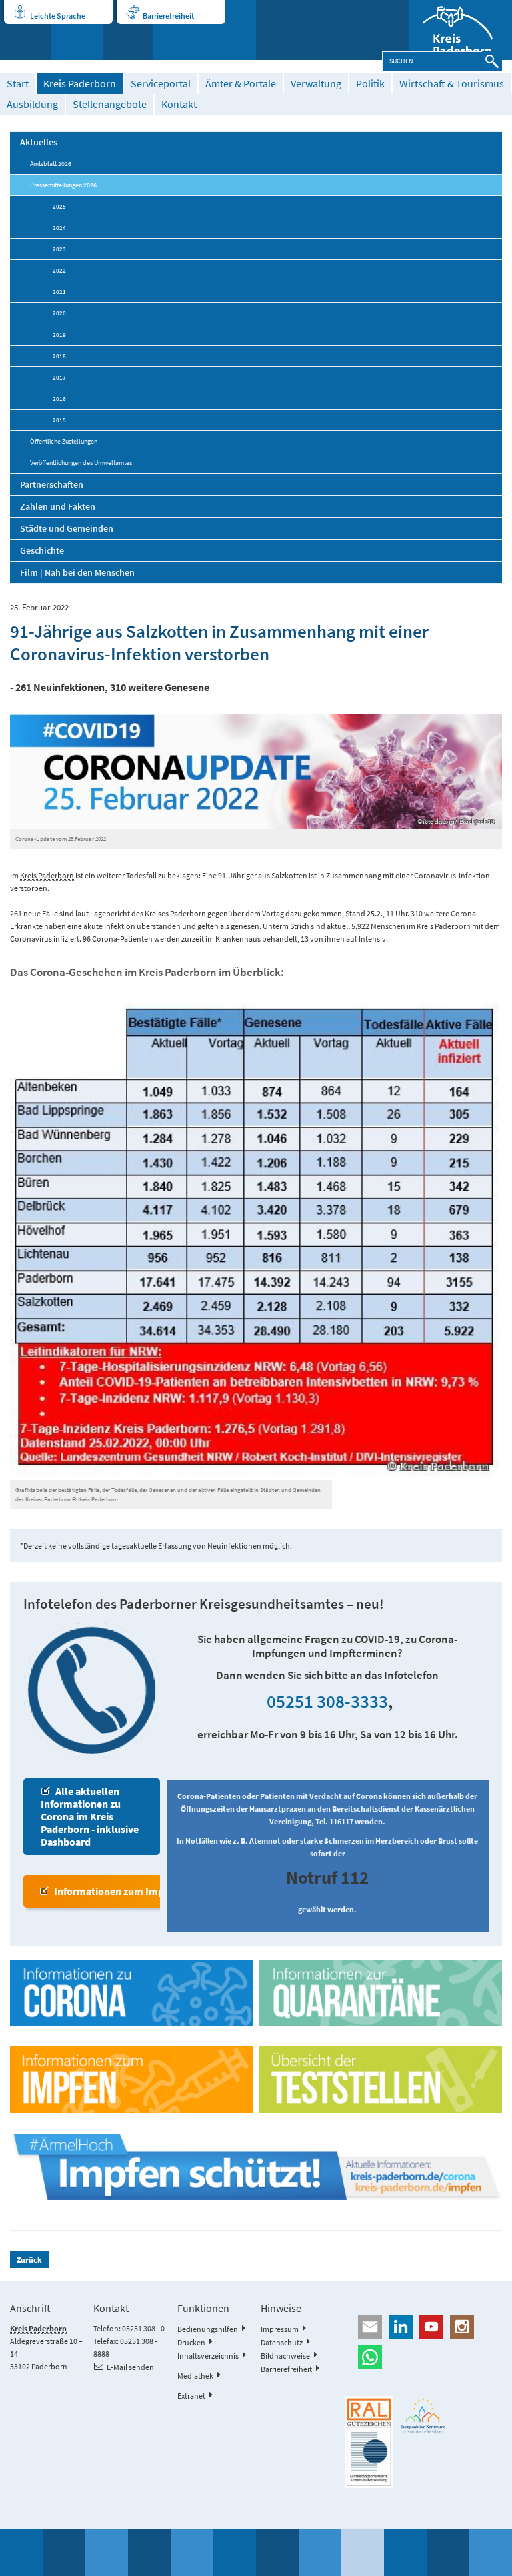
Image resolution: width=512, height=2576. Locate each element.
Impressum (280, 2329)
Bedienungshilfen (208, 2329)
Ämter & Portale (241, 84)
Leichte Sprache (58, 16)
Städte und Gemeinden (67, 528)
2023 (59, 249)
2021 (59, 292)
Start (18, 84)
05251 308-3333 (327, 1701)
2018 (59, 356)
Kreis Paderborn (80, 84)
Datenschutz (282, 2342)
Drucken (191, 2342)
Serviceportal (161, 84)
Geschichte (42, 550)
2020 (59, 313)
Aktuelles (39, 142)
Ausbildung (32, 104)
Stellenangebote (110, 104)
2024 (59, 228)
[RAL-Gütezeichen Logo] (369, 2442)
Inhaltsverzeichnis (208, 2356)
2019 (59, 335)
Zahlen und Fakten (58, 506)
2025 (59, 206)
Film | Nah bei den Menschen (77, 572)
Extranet (191, 2396)
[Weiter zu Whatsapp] (423, 2357)
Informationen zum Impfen (116, 1891)
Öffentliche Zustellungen (64, 441)
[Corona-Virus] (131, 1993)
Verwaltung (316, 84)
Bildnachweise (285, 2356)
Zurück (29, 2260)
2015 (59, 420)
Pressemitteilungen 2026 (63, 185)
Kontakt (179, 104)
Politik (370, 84)
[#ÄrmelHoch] (256, 2169)
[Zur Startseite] (461, 30)
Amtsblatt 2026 (51, 164)
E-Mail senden (130, 2367)
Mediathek (195, 2376)
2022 (59, 270)
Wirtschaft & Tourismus (452, 84)
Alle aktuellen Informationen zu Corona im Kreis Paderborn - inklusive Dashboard (90, 1816)
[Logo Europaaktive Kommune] (423, 2415)
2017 (59, 377)
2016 (59, 399)
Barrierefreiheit (168, 16)
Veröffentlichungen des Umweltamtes (81, 463)
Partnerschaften (52, 484)
